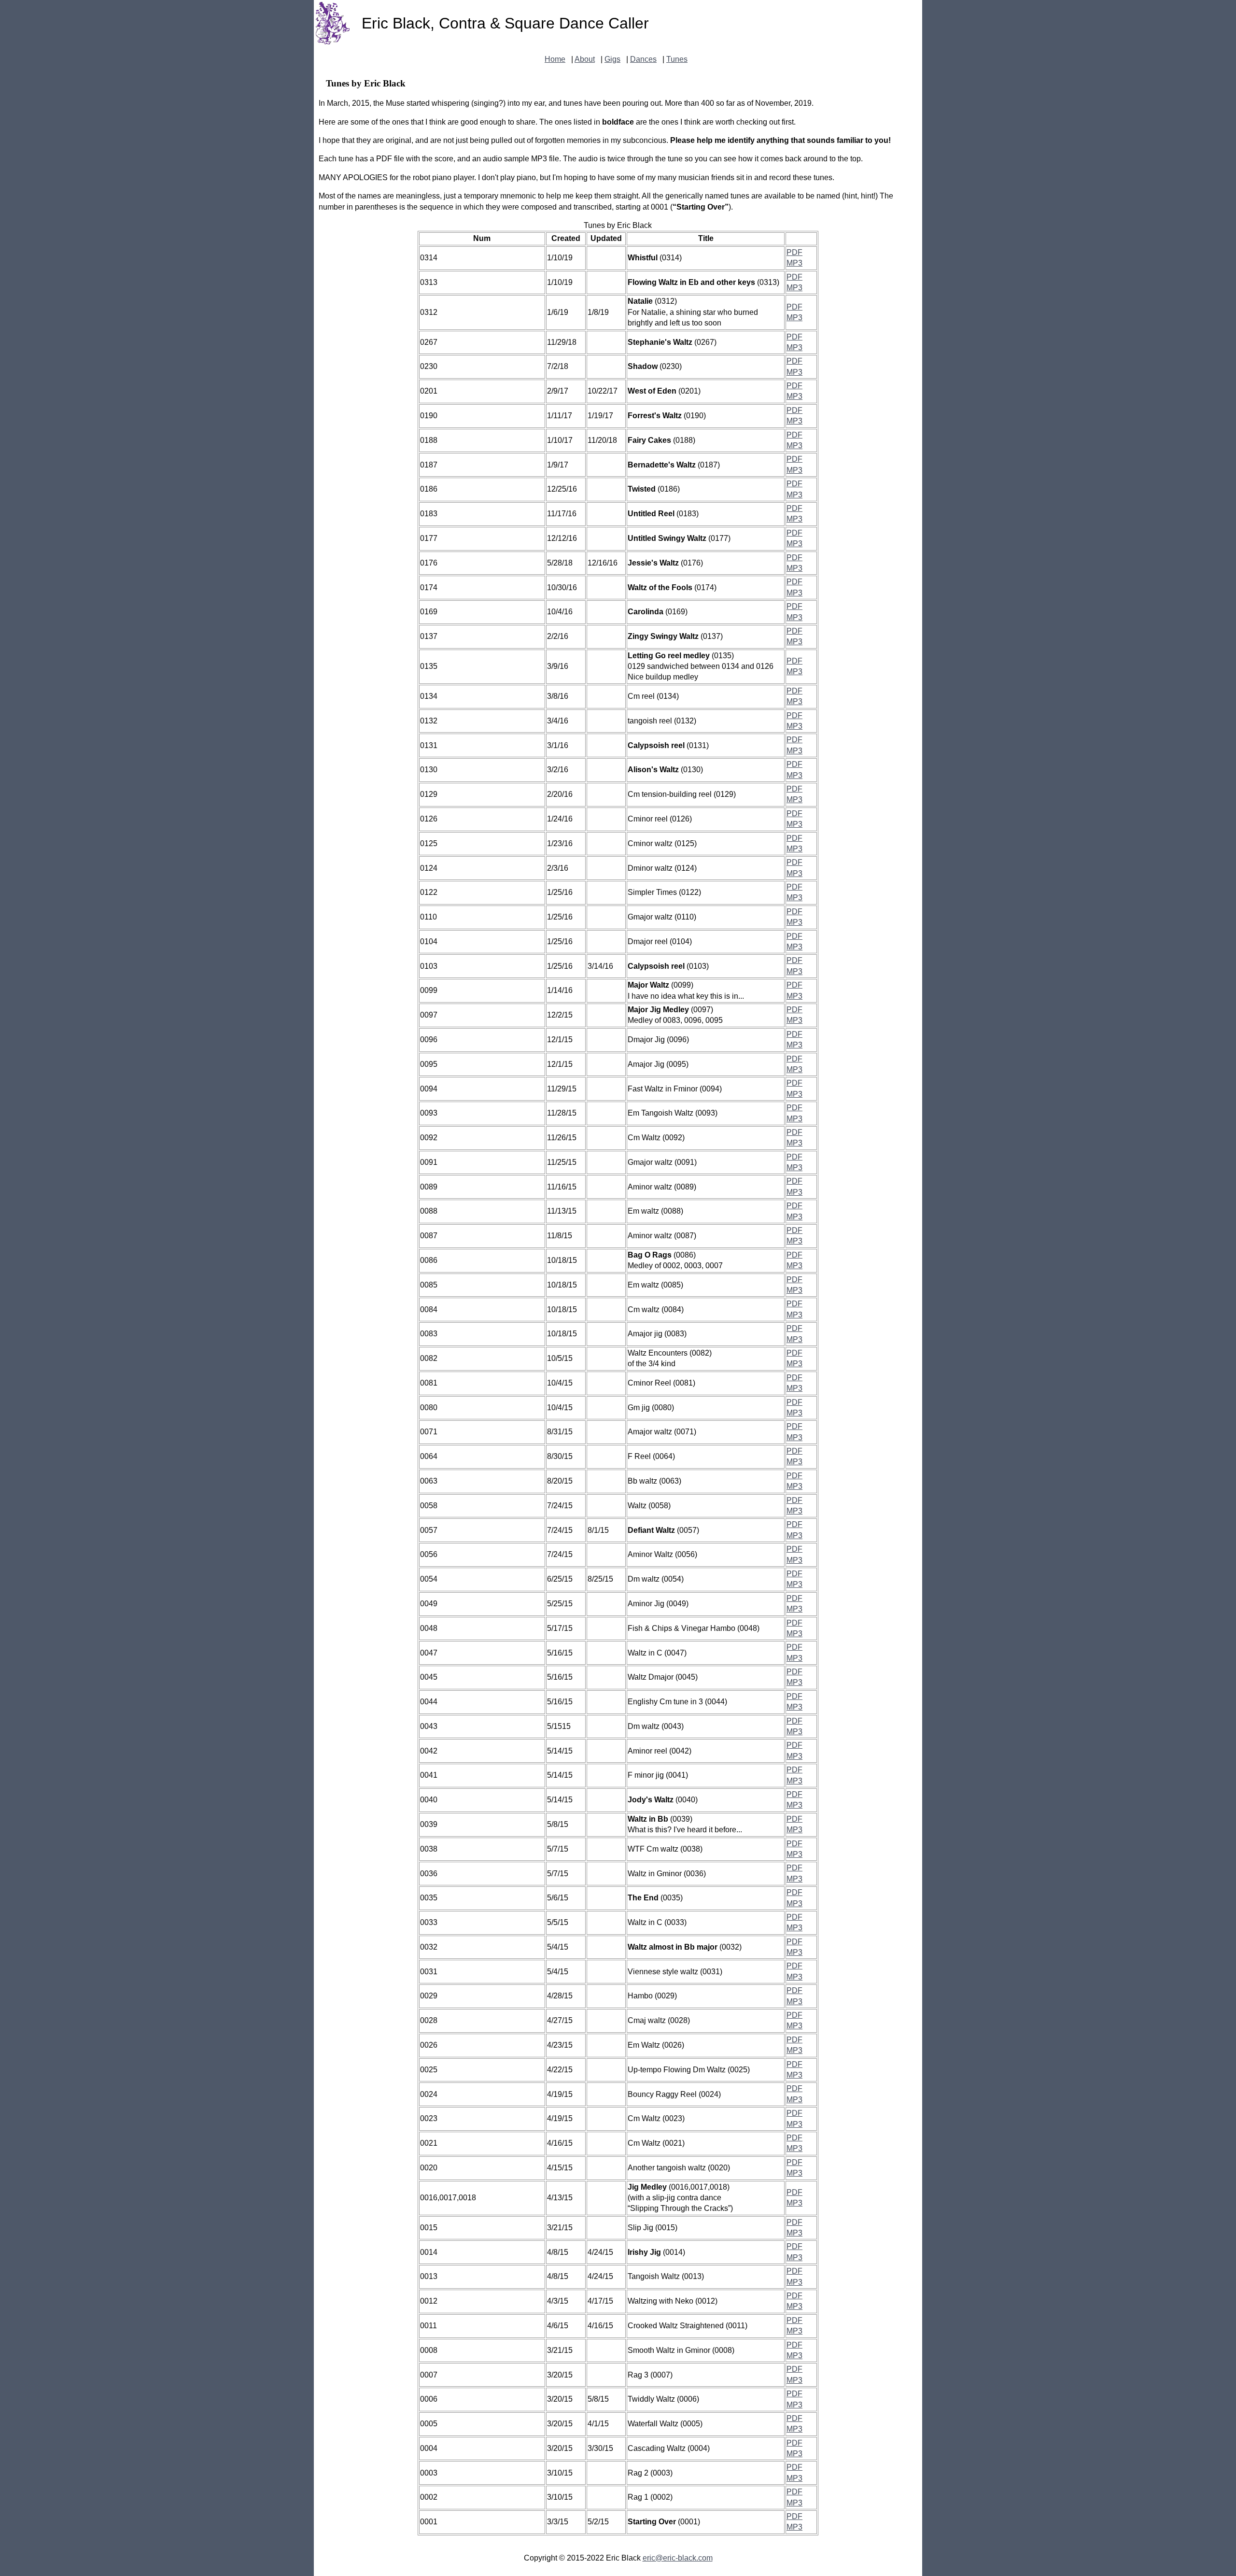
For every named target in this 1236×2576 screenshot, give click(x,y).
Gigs (612, 59)
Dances (643, 59)
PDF (794, 252)
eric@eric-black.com (678, 2558)
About (585, 59)
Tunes (677, 59)
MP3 (794, 263)
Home (555, 59)
